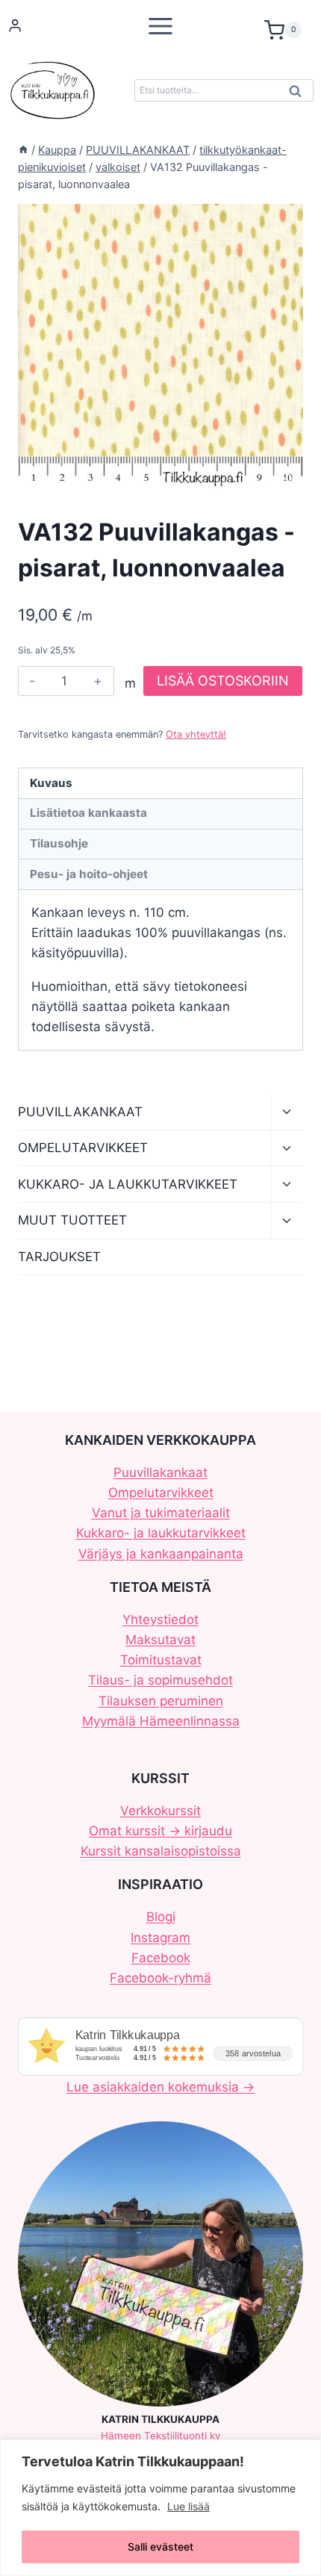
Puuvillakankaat (160, 1472)
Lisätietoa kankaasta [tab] (88, 813)
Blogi (161, 1917)
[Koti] (23, 150)
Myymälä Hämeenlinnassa (161, 1721)
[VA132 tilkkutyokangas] (160, 346)
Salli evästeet (160, 2547)
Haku (299, 95)
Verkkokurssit (160, 1811)
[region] (160, 2508)
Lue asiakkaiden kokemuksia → (160, 2087)
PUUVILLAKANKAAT (80, 1112)
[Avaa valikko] (160, 26)
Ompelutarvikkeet (161, 1493)
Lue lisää (188, 2506)
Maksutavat (160, 1640)
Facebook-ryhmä (160, 1978)
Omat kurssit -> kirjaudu (160, 1831)
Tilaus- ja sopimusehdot (160, 1680)
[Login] (15, 26)
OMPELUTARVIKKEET (83, 1148)
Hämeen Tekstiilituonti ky (161, 2436)
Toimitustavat (161, 1660)
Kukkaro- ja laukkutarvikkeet (161, 1533)
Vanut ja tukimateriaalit (161, 1513)
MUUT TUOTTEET (72, 1220)
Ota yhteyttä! (196, 734)
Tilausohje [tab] (59, 843)
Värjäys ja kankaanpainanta (161, 1554)
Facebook (161, 1958)
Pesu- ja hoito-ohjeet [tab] (89, 874)
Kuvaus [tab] (51, 783)
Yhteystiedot (160, 1620)
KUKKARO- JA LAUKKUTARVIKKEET (128, 1184)
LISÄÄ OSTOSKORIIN (223, 681)
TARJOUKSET (59, 1257)
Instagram (160, 1938)
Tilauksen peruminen (161, 1701)
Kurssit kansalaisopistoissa (161, 1851)
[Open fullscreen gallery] (288, 474)
